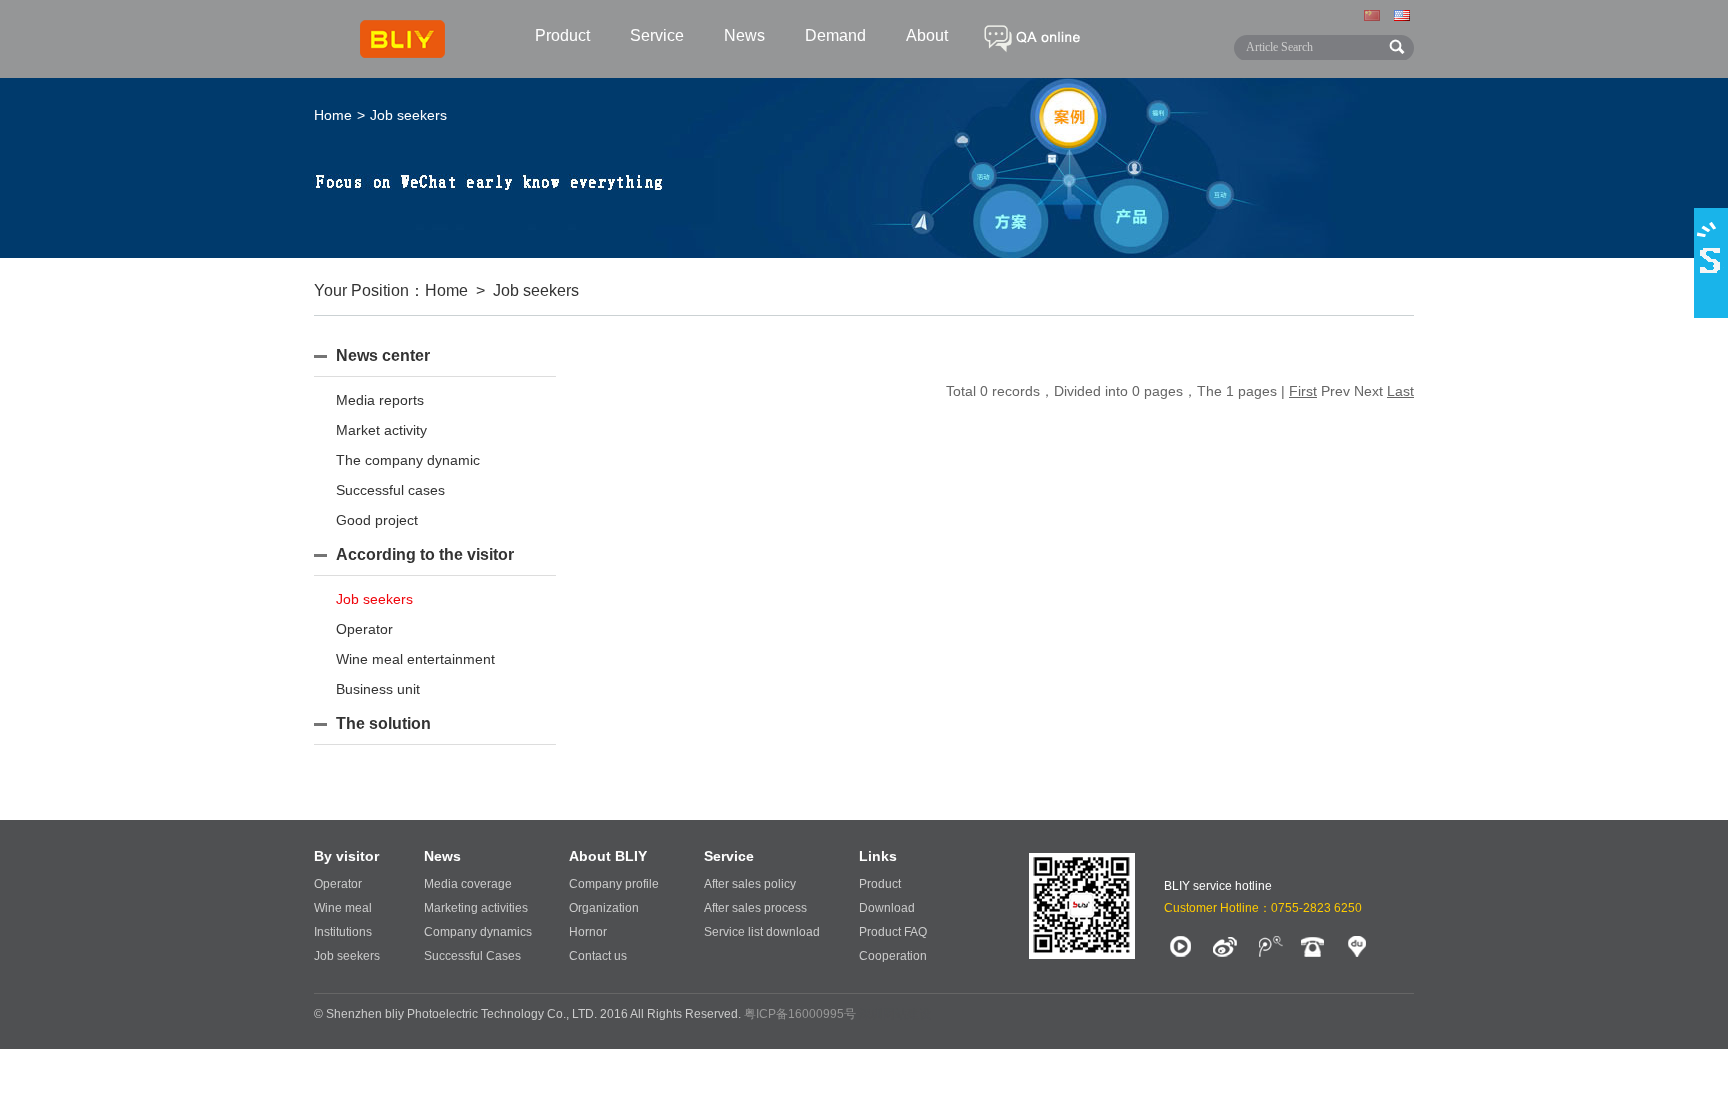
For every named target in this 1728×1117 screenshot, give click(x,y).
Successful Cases (472, 956)
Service (657, 35)
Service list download (762, 932)
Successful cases (390, 490)
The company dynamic (408, 460)
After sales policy (750, 884)
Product (562, 35)
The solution (383, 723)
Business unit (378, 689)
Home (333, 115)
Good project (377, 520)
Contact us (598, 956)
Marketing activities (476, 908)
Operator (364, 629)
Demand (835, 35)
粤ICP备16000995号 (800, 1014)
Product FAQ (893, 932)
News (744, 35)
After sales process (755, 908)
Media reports (380, 400)
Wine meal (343, 908)
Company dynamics (478, 932)
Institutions (343, 932)
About (927, 35)
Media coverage (468, 884)
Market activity (381, 430)
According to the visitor (425, 554)
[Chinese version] (1374, 17)
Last (1400, 391)
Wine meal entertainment (415, 659)
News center (383, 355)
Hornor (588, 932)
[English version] (1404, 17)
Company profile (614, 884)
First (1303, 391)
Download (887, 908)
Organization (604, 908)
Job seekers (374, 599)
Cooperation (893, 956)
